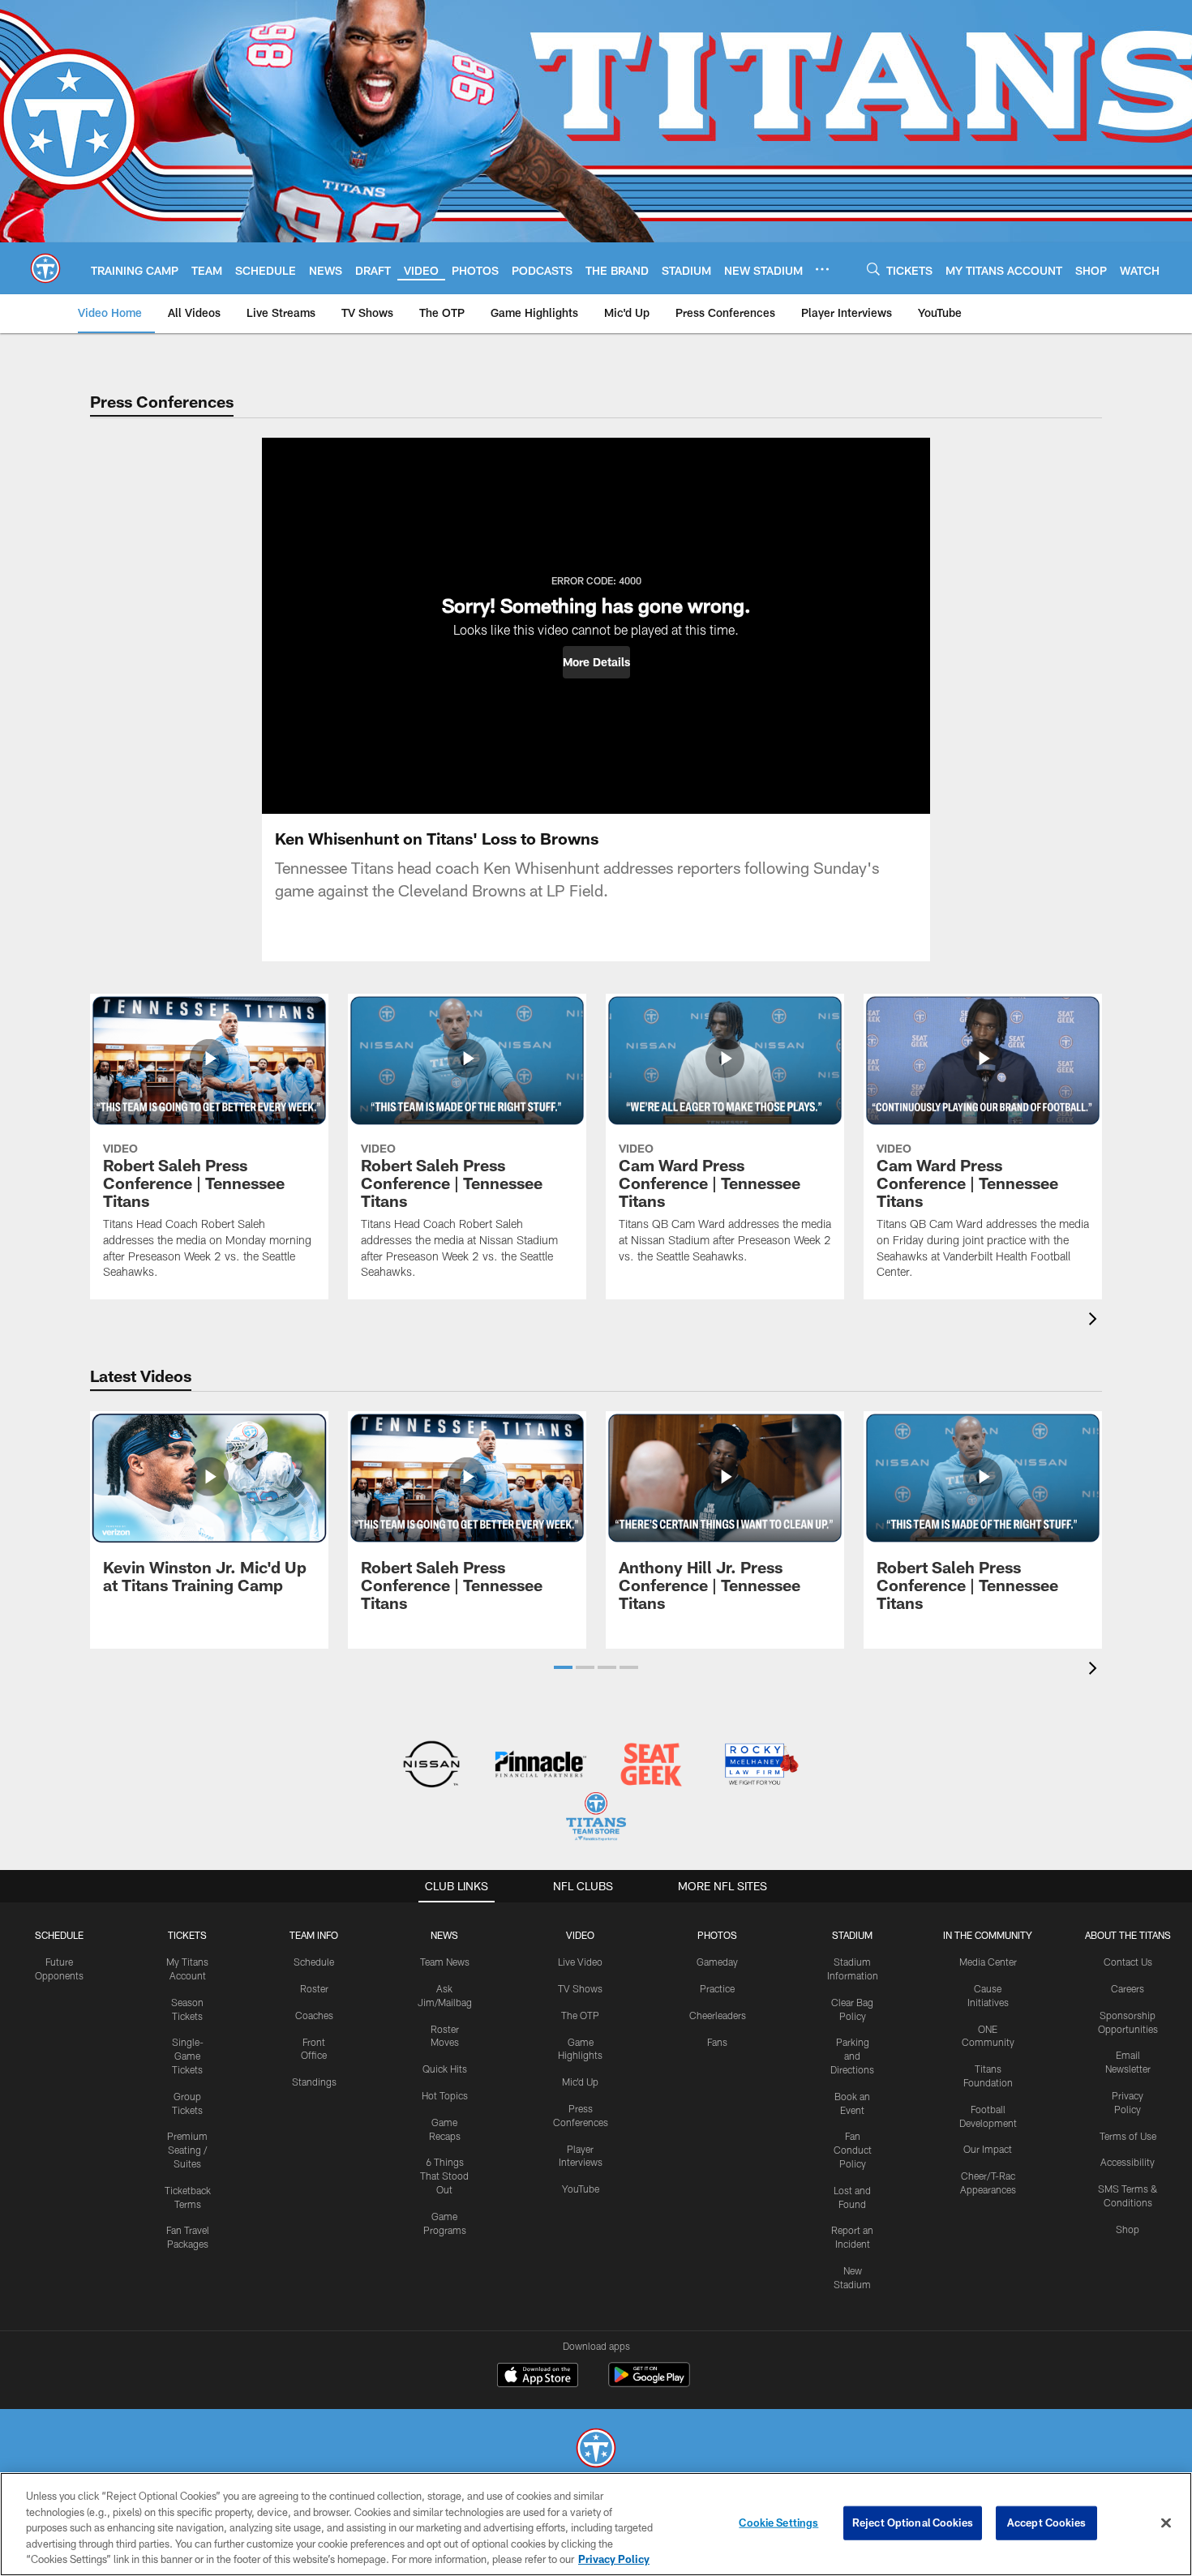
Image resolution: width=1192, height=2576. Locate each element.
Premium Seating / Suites (187, 2150)
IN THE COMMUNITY (988, 1935)
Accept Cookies (1046, 2523)
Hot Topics (445, 2095)
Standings (314, 2082)
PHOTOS (717, 1935)
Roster (314, 1988)
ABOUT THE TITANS (1128, 1935)
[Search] (873, 269)
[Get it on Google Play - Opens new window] (649, 2383)
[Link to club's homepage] (45, 268)
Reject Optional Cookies (913, 2523)
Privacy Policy (614, 2559)
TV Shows (580, 1988)
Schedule (59, 1935)
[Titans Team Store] (596, 1819)
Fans (717, 2042)
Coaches (314, 2015)
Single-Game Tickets (188, 2056)
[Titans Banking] (541, 1766)
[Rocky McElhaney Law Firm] (760, 1766)
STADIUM (852, 1935)
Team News (445, 1962)
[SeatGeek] (651, 1766)
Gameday (717, 1962)
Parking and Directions (852, 2056)
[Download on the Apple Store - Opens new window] (538, 2377)
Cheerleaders (718, 2015)
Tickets (187, 1935)
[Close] (1166, 2523)
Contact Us (1128, 1962)
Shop (1128, 2229)
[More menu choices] (822, 269)
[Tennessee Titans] (596, 2450)
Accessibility (1128, 2162)
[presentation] (1096, 1321)
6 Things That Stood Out (444, 2176)
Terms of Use (1128, 2136)
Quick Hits (445, 2069)
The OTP (580, 2015)
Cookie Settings (778, 2523)
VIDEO (580, 1935)
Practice (717, 1988)
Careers (1128, 1988)
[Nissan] (431, 1766)
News (444, 1935)
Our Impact (988, 2149)
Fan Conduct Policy (853, 2150)
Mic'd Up (580, 2082)
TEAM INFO (314, 1935)
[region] (596, 2524)
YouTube (581, 2189)
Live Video (580, 1962)
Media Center (988, 1962)
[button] (596, 662)
